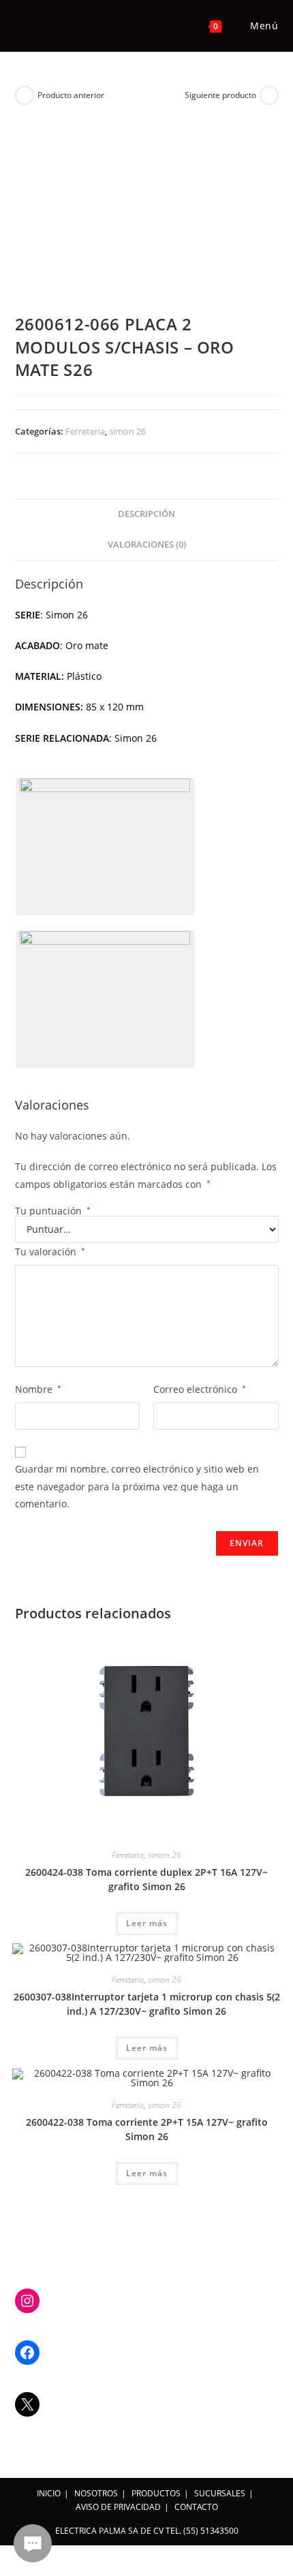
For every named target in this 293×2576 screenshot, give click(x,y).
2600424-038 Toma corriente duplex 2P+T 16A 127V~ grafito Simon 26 (146, 1879)
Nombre (38, 1389)
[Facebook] (27, 2353)
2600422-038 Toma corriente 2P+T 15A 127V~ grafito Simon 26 (147, 2129)
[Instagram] (27, 2301)
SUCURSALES (220, 2493)
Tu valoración (50, 1252)
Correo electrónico (200, 1389)
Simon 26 (136, 738)
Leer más (147, 1923)
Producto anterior (71, 95)
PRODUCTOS (156, 2493)
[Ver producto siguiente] (269, 95)
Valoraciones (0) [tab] (147, 545)
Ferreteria (85, 431)
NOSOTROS (96, 2493)
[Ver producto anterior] (25, 95)
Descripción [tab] (146, 514)
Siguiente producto (220, 95)
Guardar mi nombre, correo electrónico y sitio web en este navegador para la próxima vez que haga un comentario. (137, 1486)
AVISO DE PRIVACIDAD (118, 2507)
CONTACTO (196, 2507)
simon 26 (127, 431)
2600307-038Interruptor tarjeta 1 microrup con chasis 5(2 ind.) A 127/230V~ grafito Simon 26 (147, 2004)
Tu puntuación (53, 1211)
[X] (27, 2404)
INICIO (49, 2493)
